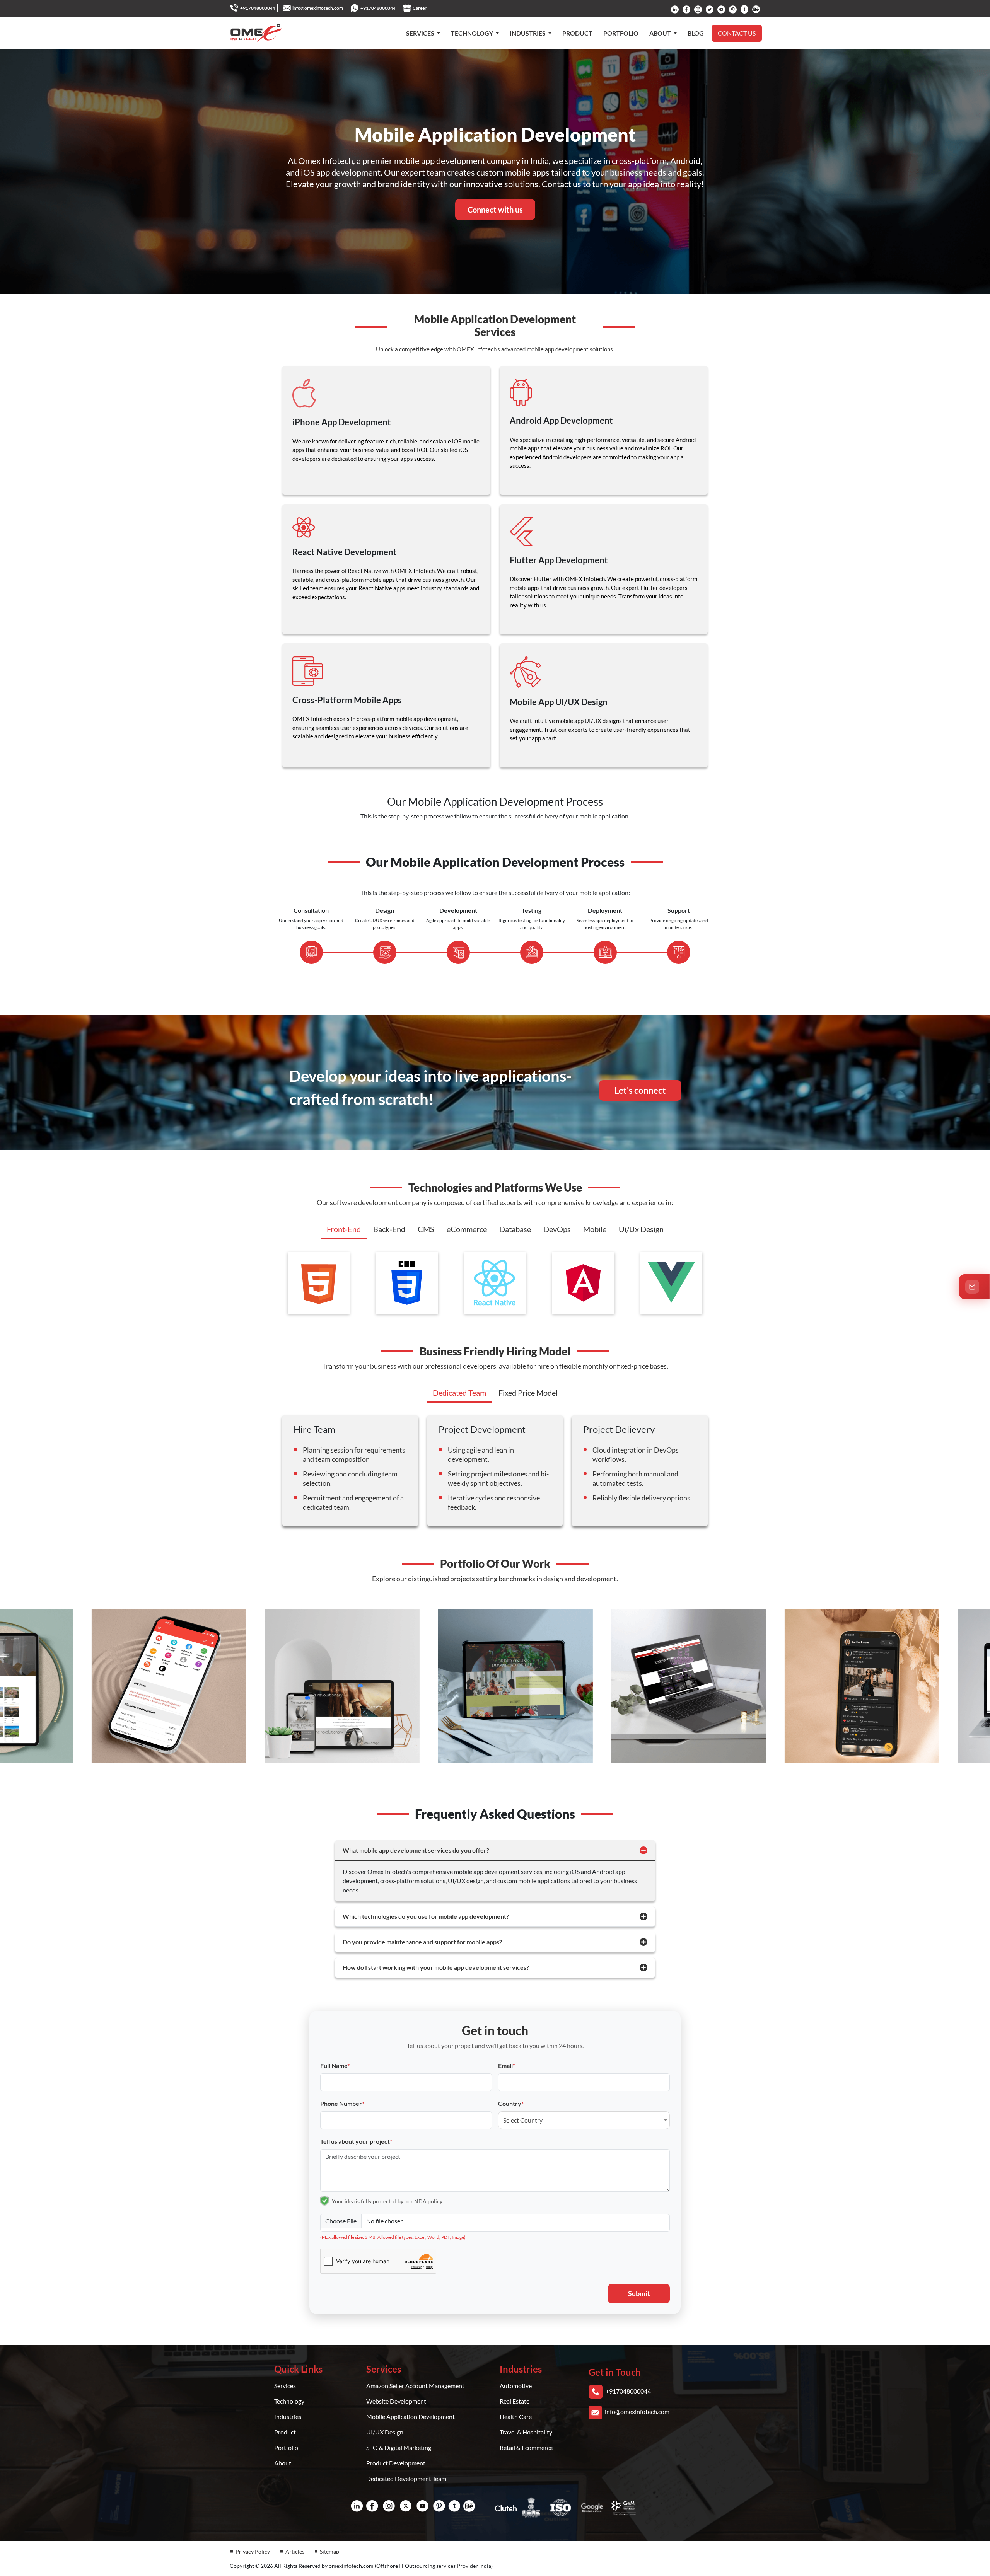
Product (285, 2432)
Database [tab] (515, 1229)
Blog (696, 33)
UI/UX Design (385, 2432)
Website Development (396, 2401)
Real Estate (515, 2401)
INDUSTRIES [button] (528, 33)
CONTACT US (737, 33)
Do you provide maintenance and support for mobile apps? (422, 1942)
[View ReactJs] (495, 1282)
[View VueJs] (671, 1282)
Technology (289, 2401)
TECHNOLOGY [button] (473, 33)
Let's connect (640, 1090)
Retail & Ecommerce (526, 2447)
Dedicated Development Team (406, 2478)
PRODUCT (577, 33)
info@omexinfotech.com (318, 8)
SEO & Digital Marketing (399, 2447)
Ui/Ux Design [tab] (641, 1229)
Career (420, 8)
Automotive (516, 2386)
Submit (639, 2293)
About (283, 2463)
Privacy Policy (253, 2551)
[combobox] (584, 2120)
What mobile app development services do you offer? (416, 1850)
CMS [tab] (426, 1229)
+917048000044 (258, 8)
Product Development (396, 2463)
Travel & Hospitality (526, 2432)
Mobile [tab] (595, 1229)
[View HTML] (319, 1282)
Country (511, 2103)
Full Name (335, 2065)
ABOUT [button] (661, 33)
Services (285, 2386)
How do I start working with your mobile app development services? (436, 1967)
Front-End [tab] (344, 1229)
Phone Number (342, 2103)
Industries (288, 2417)
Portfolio (286, 2447)
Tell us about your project (356, 2141)
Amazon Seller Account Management (415, 2386)
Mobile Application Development (411, 2417)
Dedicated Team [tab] (459, 1393)
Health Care (516, 2417)
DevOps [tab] (557, 1229)
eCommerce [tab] (467, 1229)
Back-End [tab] (389, 1229)
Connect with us (495, 210)
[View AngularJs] (583, 1282)
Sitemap (329, 2551)
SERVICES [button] (421, 33)
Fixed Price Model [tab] (528, 1393)
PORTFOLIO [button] (621, 33)
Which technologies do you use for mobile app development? (426, 1916)
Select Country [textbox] (523, 2120)
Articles (295, 2551)
